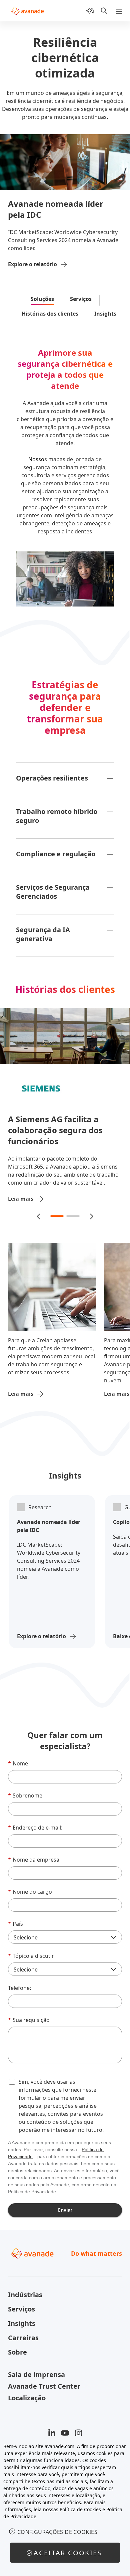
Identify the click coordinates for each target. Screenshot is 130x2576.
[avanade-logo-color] (27, 11)
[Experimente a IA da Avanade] (90, 11)
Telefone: (19, 1980)
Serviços (81, 299)
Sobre (17, 2344)
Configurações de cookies (57, 2532)
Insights (105, 314)
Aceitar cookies (68, 2553)
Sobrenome (25, 1787)
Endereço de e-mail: (35, 1820)
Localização (27, 2390)
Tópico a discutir (31, 1948)
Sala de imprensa (36, 2366)
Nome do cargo (30, 1884)
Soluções (42, 299)
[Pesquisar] (104, 11)
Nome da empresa (34, 1852)
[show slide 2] (73, 1208)
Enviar (65, 2202)
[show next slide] (91, 1208)
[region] (65, 2506)
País (15, 1916)
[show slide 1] (57, 1208)
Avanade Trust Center (44, 2378)
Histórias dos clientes (50, 314)
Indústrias (25, 2287)
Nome (18, 1755)
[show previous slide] (39, 1208)
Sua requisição (29, 2012)
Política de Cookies (80, 2509)
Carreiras (23, 2330)
